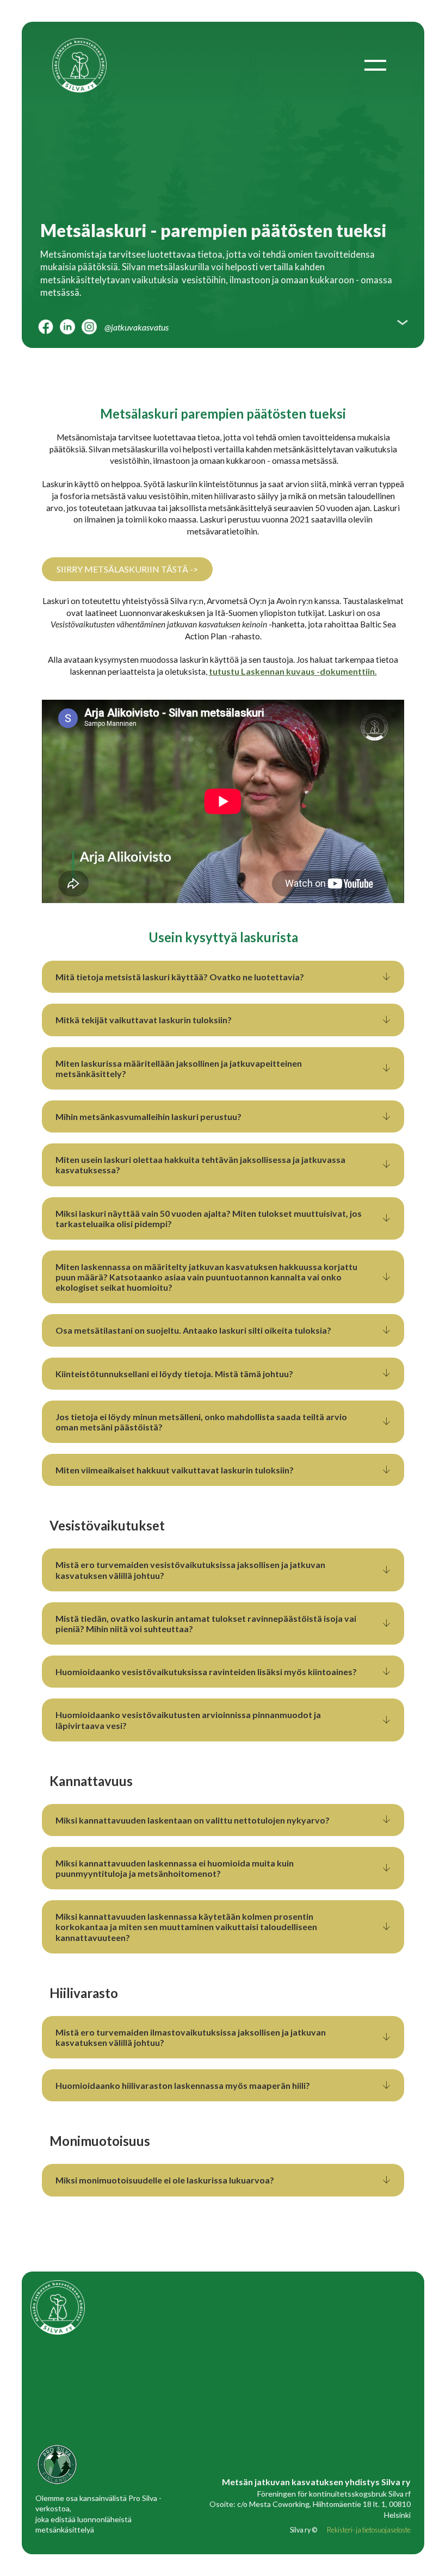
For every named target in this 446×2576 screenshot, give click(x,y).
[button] (375, 65)
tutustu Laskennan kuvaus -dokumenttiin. (293, 671)
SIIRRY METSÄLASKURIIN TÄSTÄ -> (127, 569)
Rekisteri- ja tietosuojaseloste (369, 2530)
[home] (83, 65)
